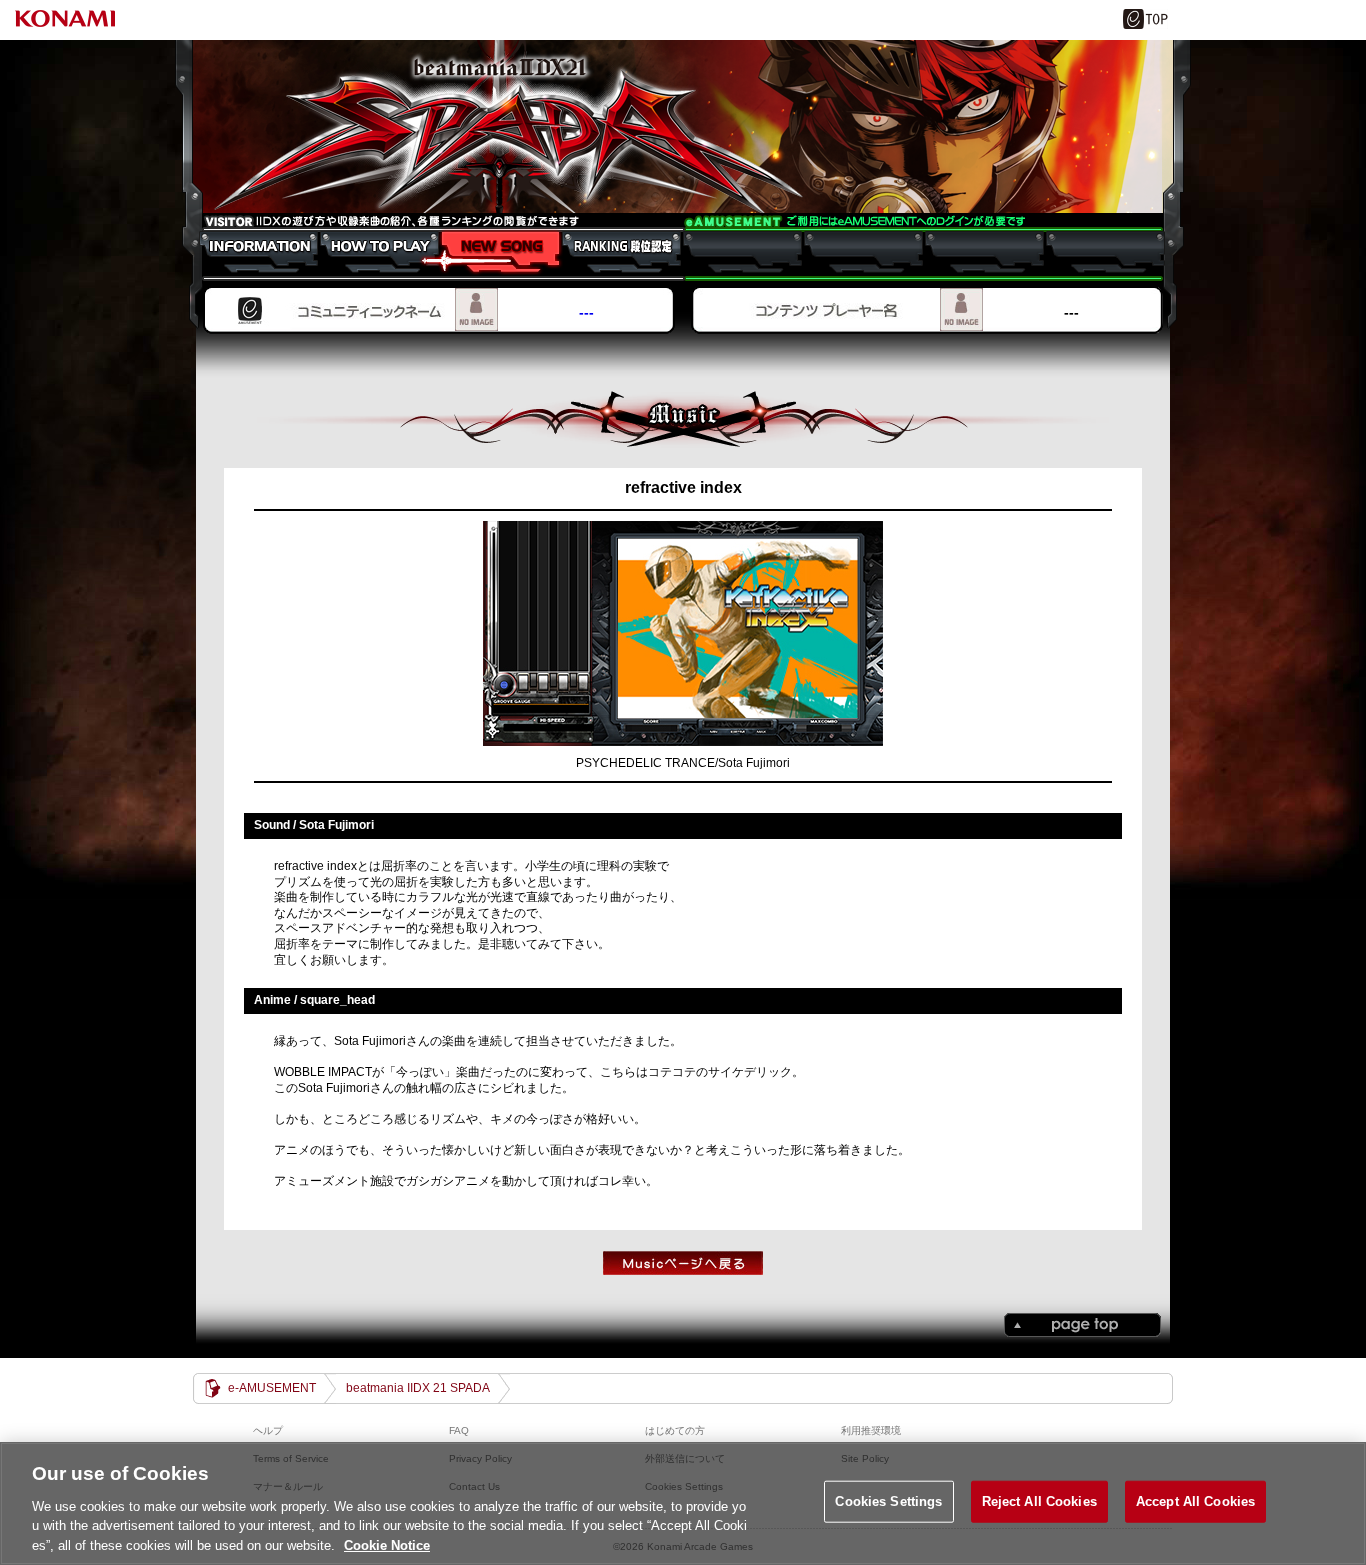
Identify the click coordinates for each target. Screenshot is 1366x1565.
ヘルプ (268, 1430)
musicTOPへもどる (683, 1263)
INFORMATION (248, 252)
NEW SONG (490, 252)
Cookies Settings (888, 1501)
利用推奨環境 (871, 1430)
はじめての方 (675, 1430)
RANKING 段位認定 (611, 252)
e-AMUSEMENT (272, 1388)
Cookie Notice (387, 1544)
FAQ (459, 1430)
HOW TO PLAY (369, 252)
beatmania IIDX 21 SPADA (683, 127)
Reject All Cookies (1039, 1501)
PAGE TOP (1082, 1325)
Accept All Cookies (1195, 1501)
